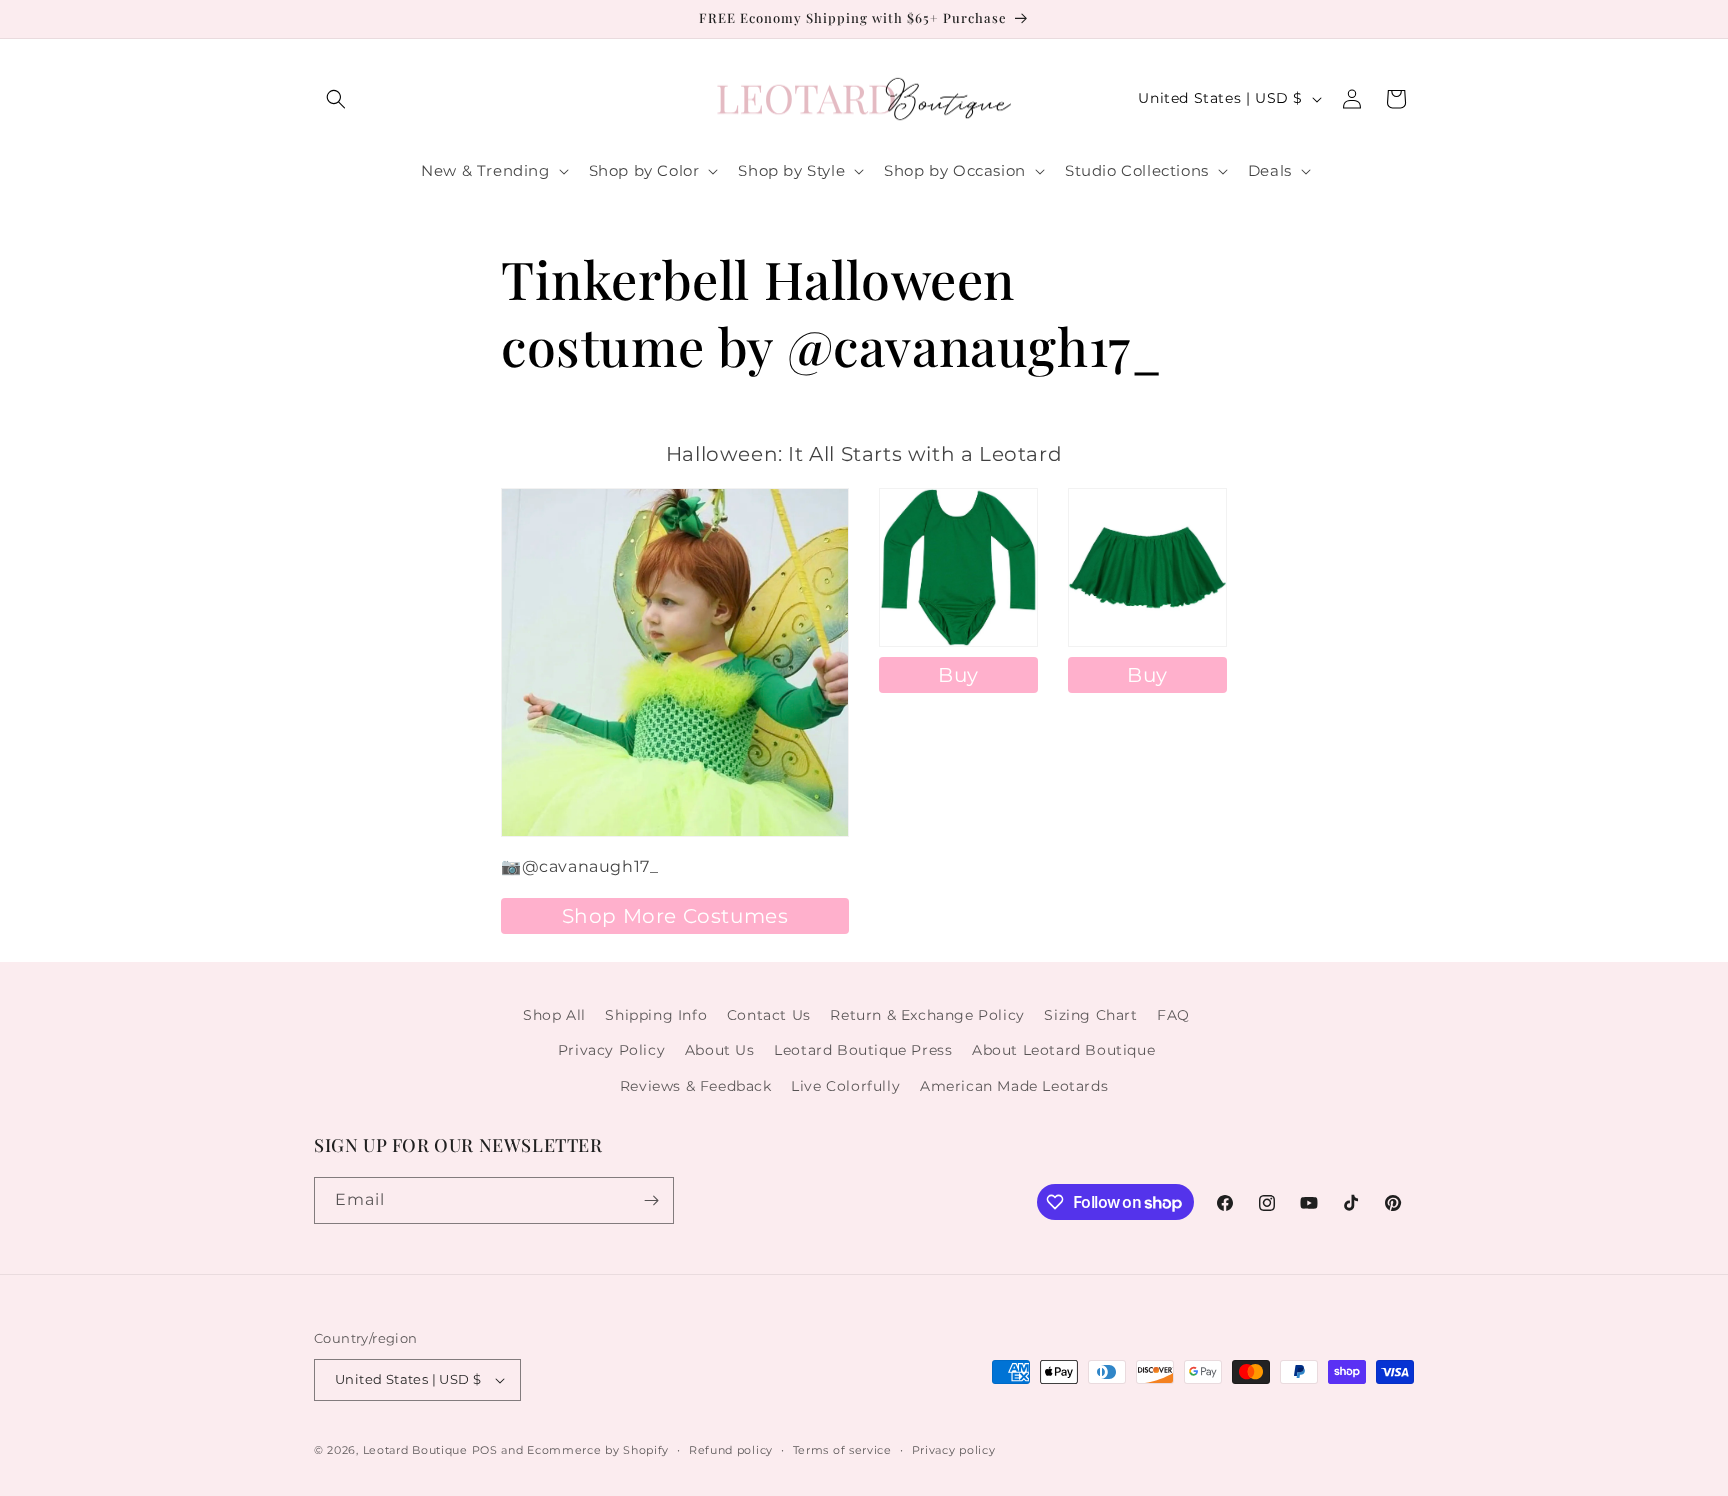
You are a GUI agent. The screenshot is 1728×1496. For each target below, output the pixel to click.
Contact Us (769, 1015)
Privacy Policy (611, 1050)
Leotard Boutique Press (863, 1050)
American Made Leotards (1014, 1086)
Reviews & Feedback (696, 1086)
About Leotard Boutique (1063, 1050)
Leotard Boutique (415, 1450)
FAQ (1173, 1015)
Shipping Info (656, 1015)
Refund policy (731, 1450)
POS (485, 1450)
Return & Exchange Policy (927, 1015)
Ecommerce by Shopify (598, 1450)
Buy (958, 675)
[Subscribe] (651, 1200)
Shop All (554, 1015)
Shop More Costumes (675, 916)
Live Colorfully (845, 1086)
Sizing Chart (1090, 1015)
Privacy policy (954, 1450)
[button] (336, 99)
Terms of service (842, 1450)
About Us (720, 1050)
